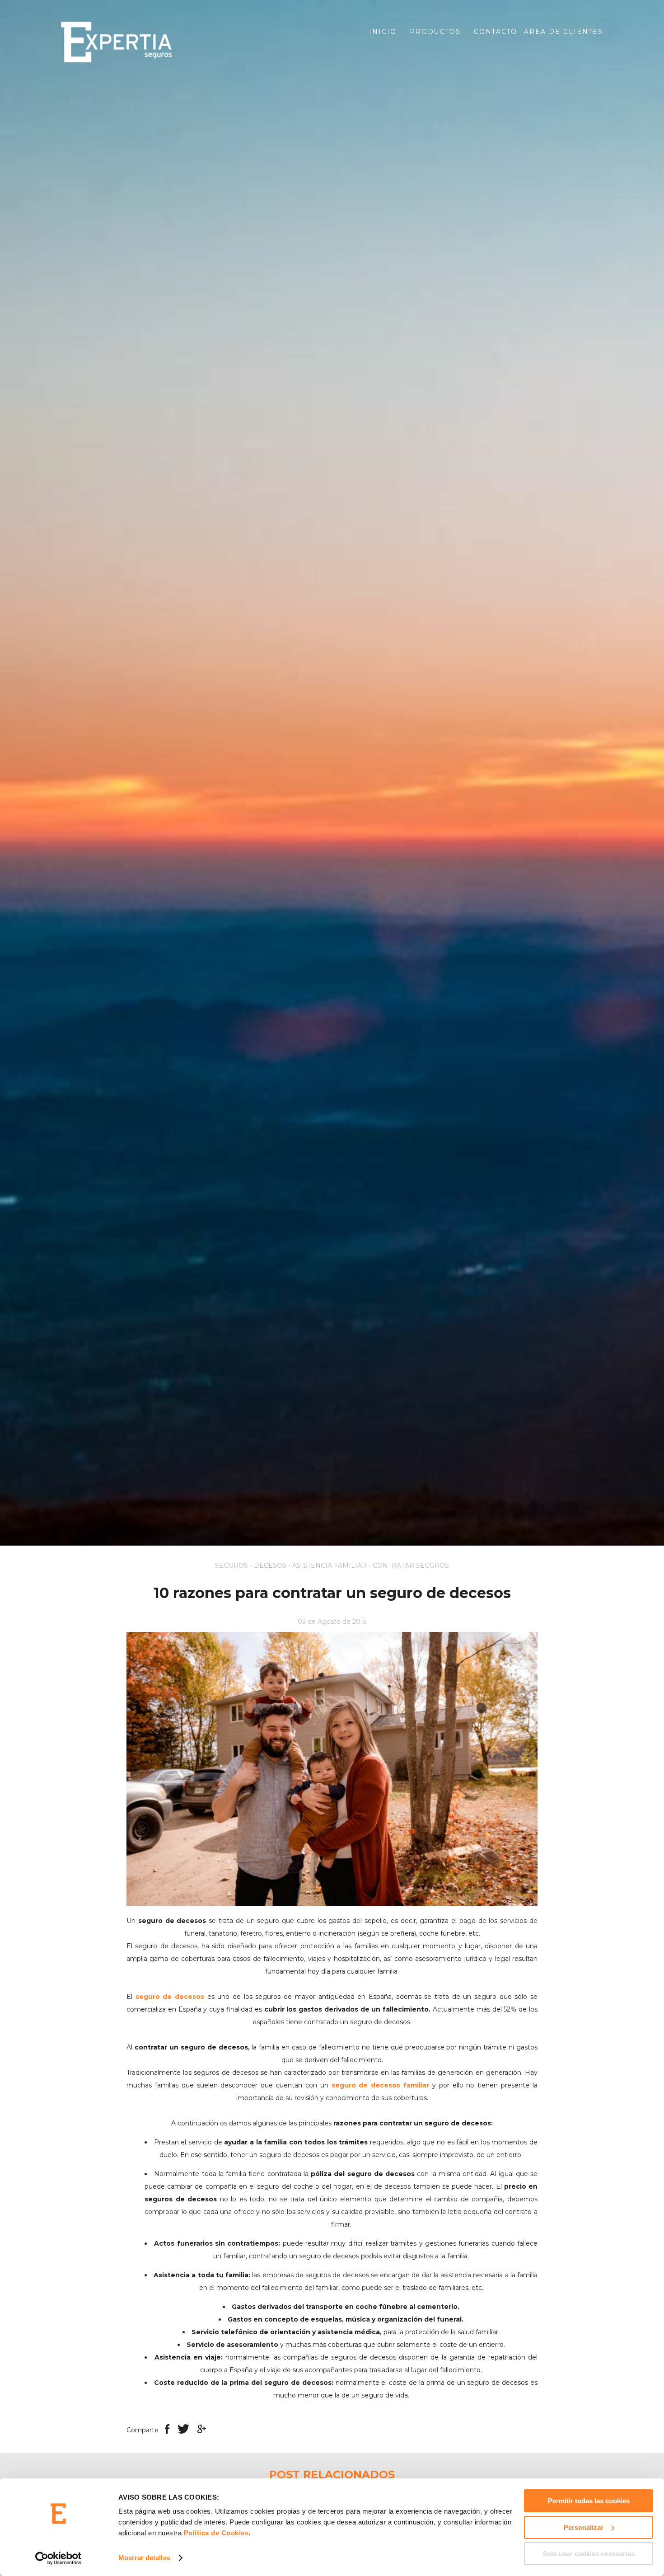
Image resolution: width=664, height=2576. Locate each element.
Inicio (383, 32)
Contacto (496, 32)
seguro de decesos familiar (381, 2085)
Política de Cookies (216, 2533)
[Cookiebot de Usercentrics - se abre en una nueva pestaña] (58, 2558)
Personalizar (584, 2527)
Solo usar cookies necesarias (589, 2554)
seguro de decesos (170, 1997)
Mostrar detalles (144, 2558)
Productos (435, 32)
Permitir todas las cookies (589, 2501)
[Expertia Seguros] (149, 42)
